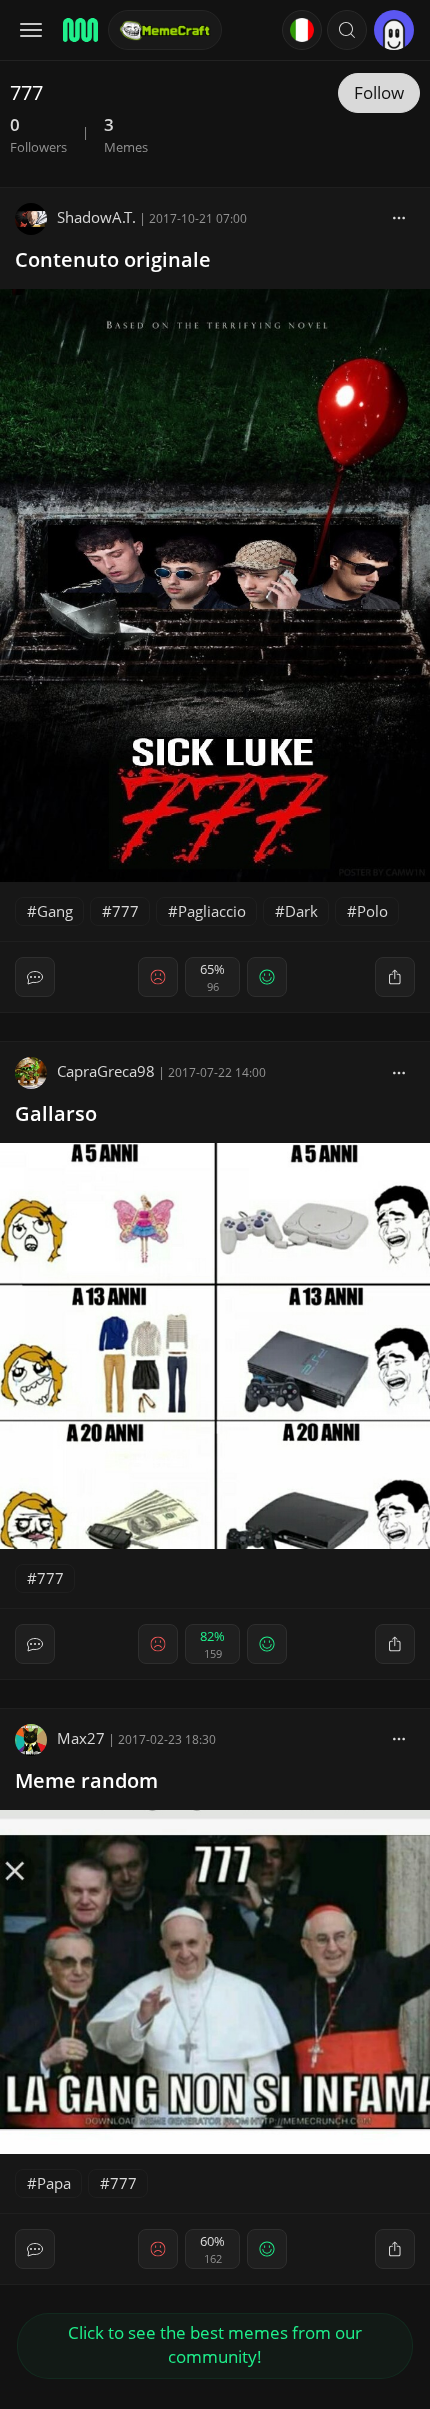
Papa (54, 2183)
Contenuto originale (113, 259)
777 (125, 911)
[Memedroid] (79, 30)
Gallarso (56, 1113)
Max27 (81, 1738)
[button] (347, 30)
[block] (399, 217)
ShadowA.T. (96, 217)
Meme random (86, 1780)
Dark (301, 911)
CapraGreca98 (106, 1071)
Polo (372, 911)
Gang (55, 911)
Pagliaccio (212, 911)
